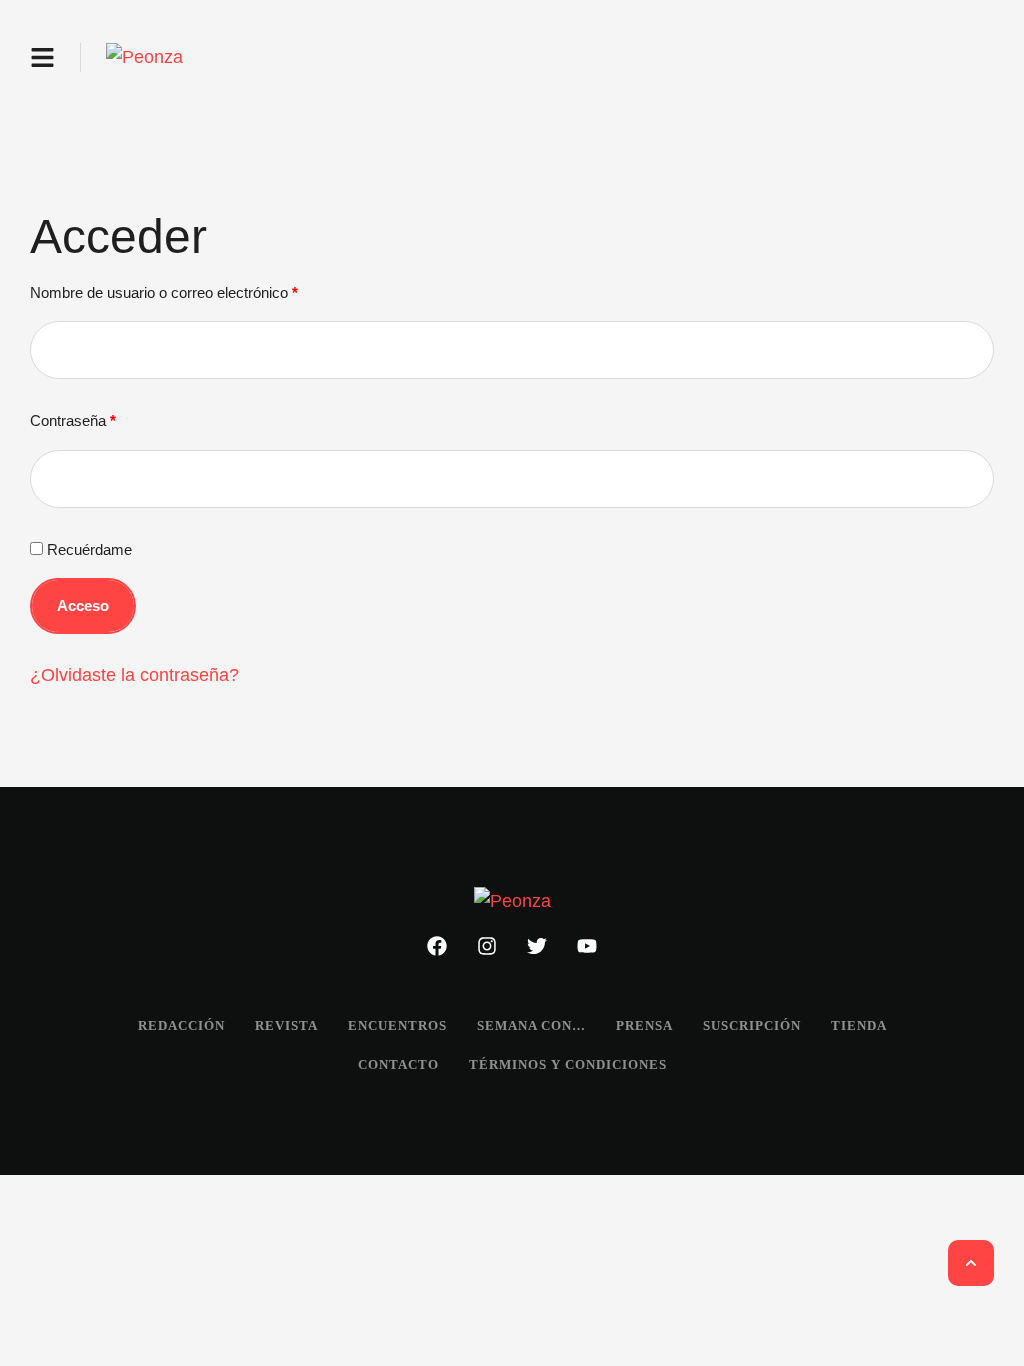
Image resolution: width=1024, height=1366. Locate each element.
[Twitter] (537, 946)
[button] (42, 57)
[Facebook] (437, 946)
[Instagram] (487, 946)
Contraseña (78, 417)
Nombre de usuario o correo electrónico (169, 289)
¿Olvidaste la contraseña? (134, 675)
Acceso (83, 605)
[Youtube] (587, 946)
